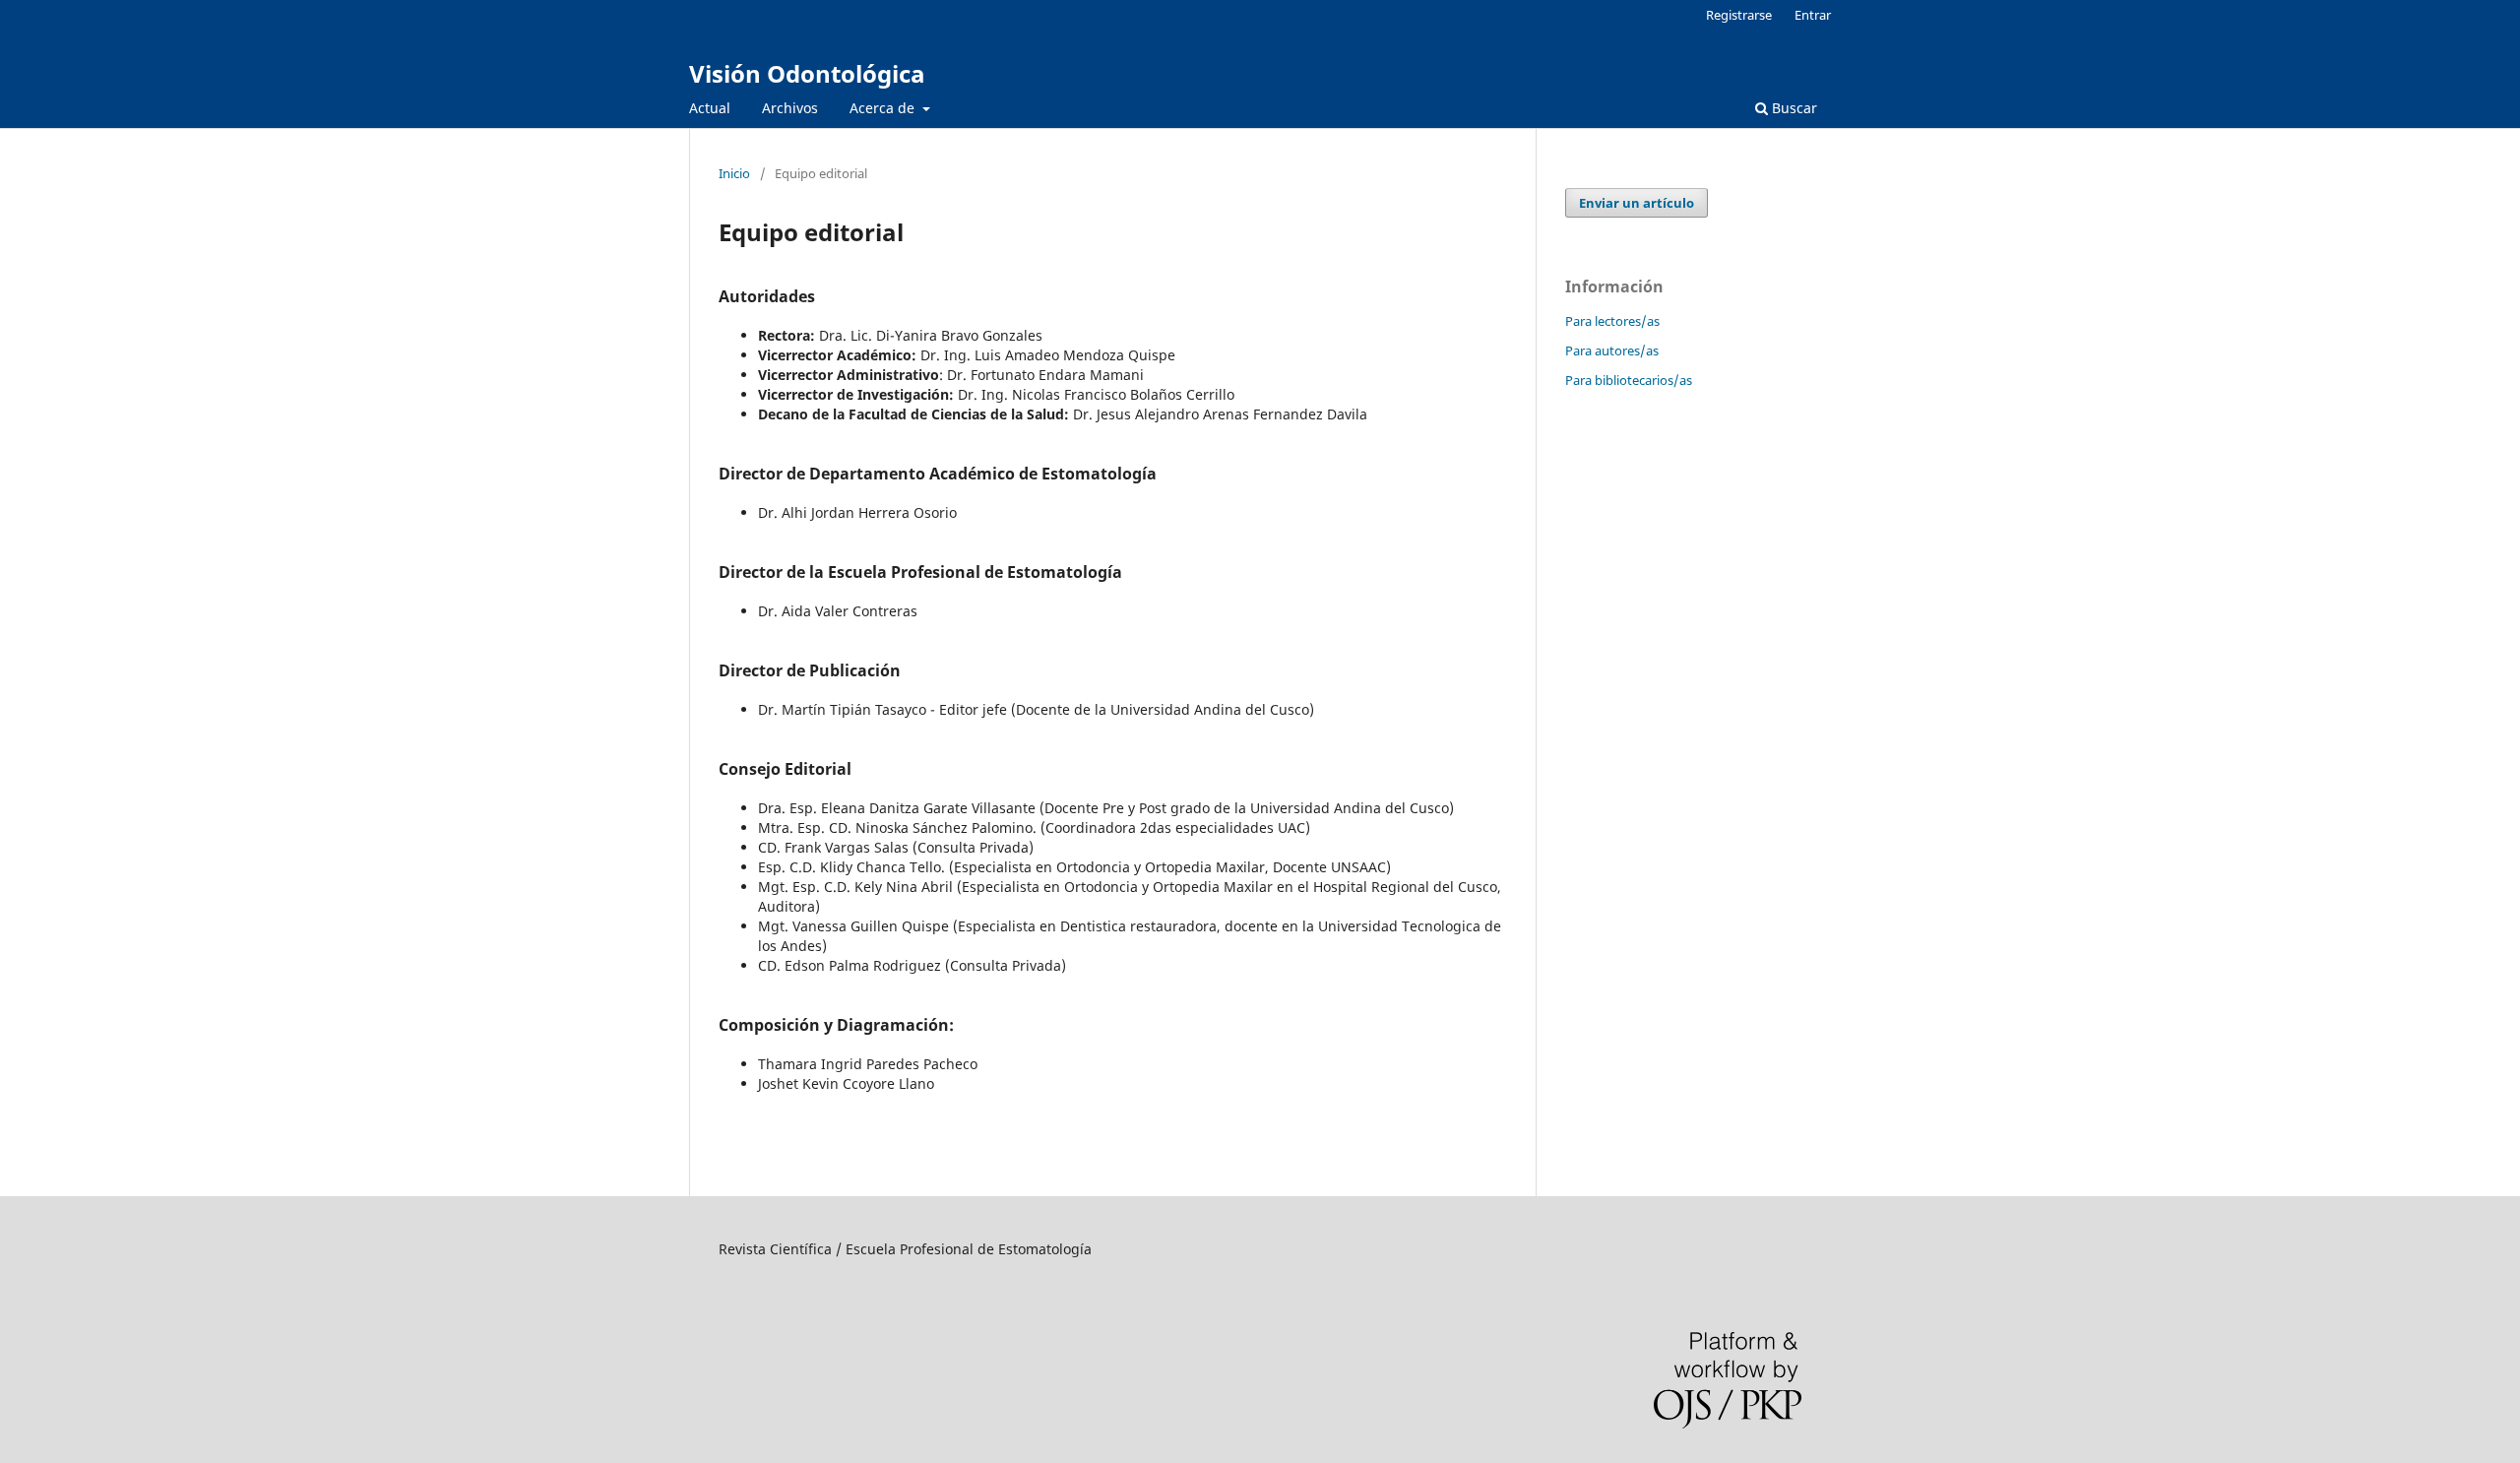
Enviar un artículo (1637, 203)
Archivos (790, 108)
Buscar (1793, 108)
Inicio (734, 173)
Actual (710, 108)
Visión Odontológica (807, 73)
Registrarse (1739, 15)
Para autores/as (1612, 350)
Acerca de (884, 108)
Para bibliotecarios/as (1629, 380)
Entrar (1813, 15)
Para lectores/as (1612, 321)
